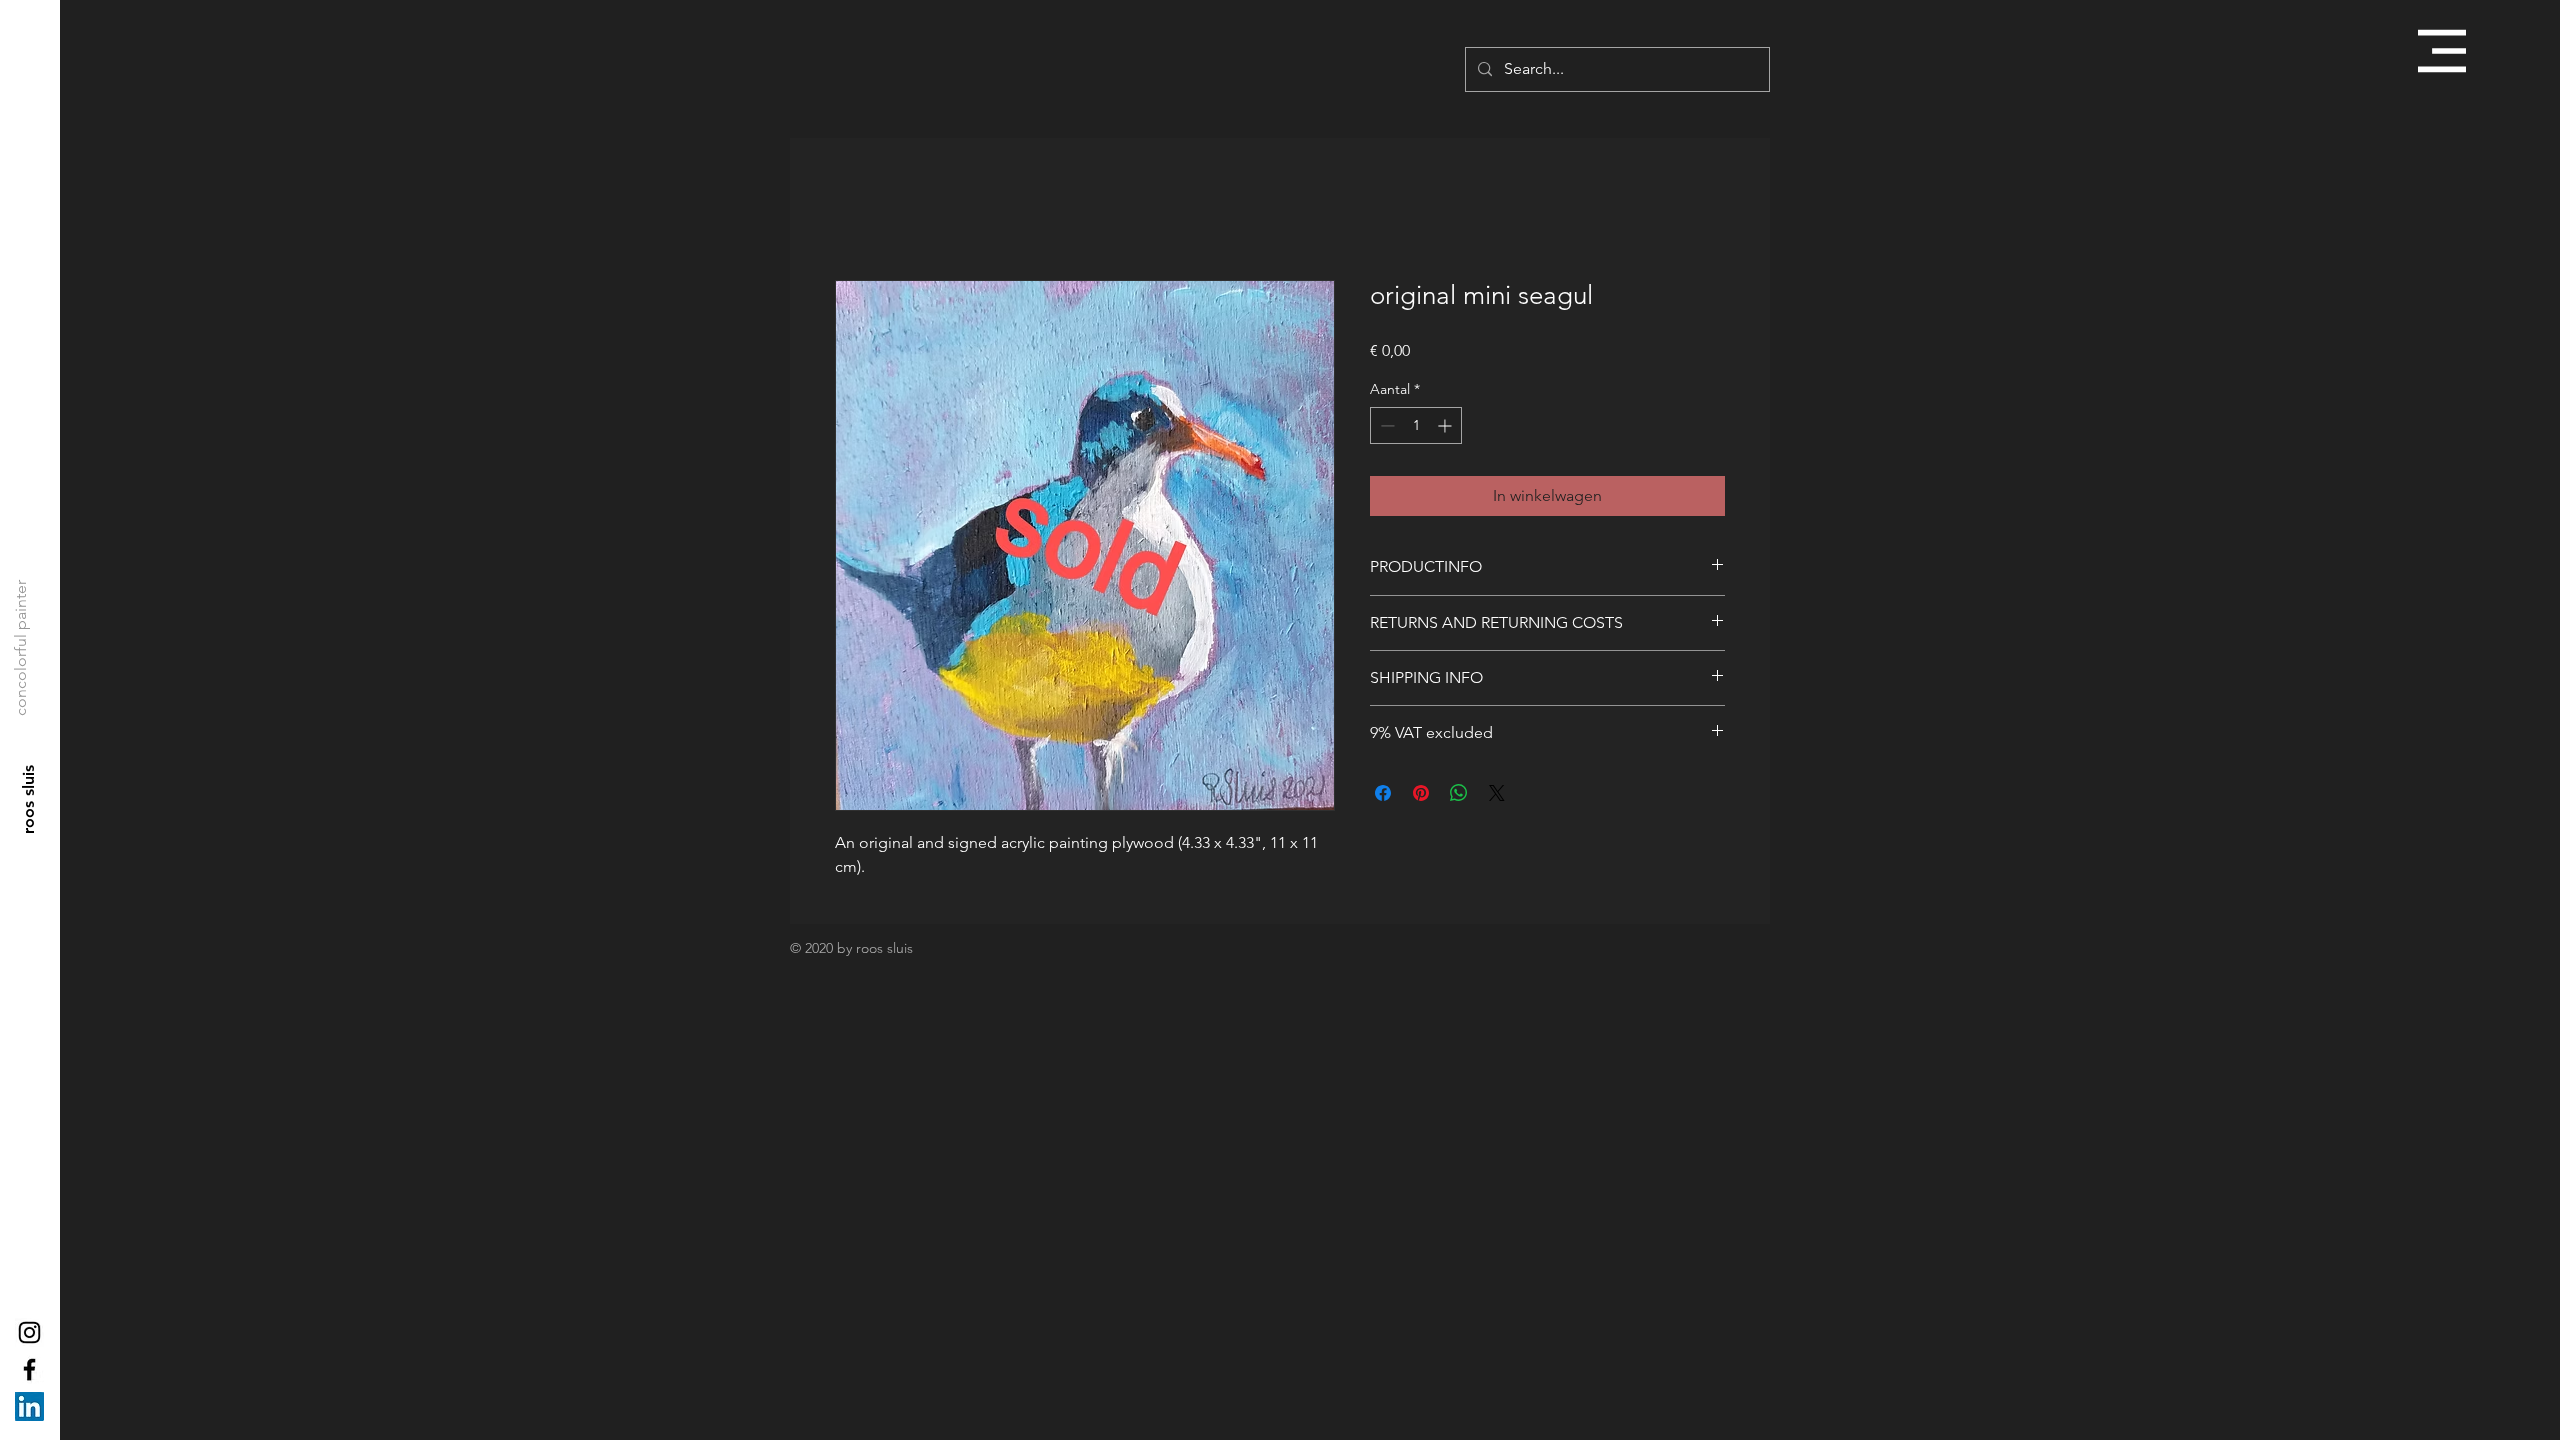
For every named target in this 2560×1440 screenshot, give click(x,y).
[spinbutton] (1416, 425)
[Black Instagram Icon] (29, 1332)
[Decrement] (1385, 425)
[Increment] (1446, 425)
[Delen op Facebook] (1383, 793)
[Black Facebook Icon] (29, 1369)
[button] (2442, 51)
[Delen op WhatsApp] (1459, 793)
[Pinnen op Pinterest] (1421, 793)
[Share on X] (1497, 793)
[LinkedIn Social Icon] (29, 1406)
